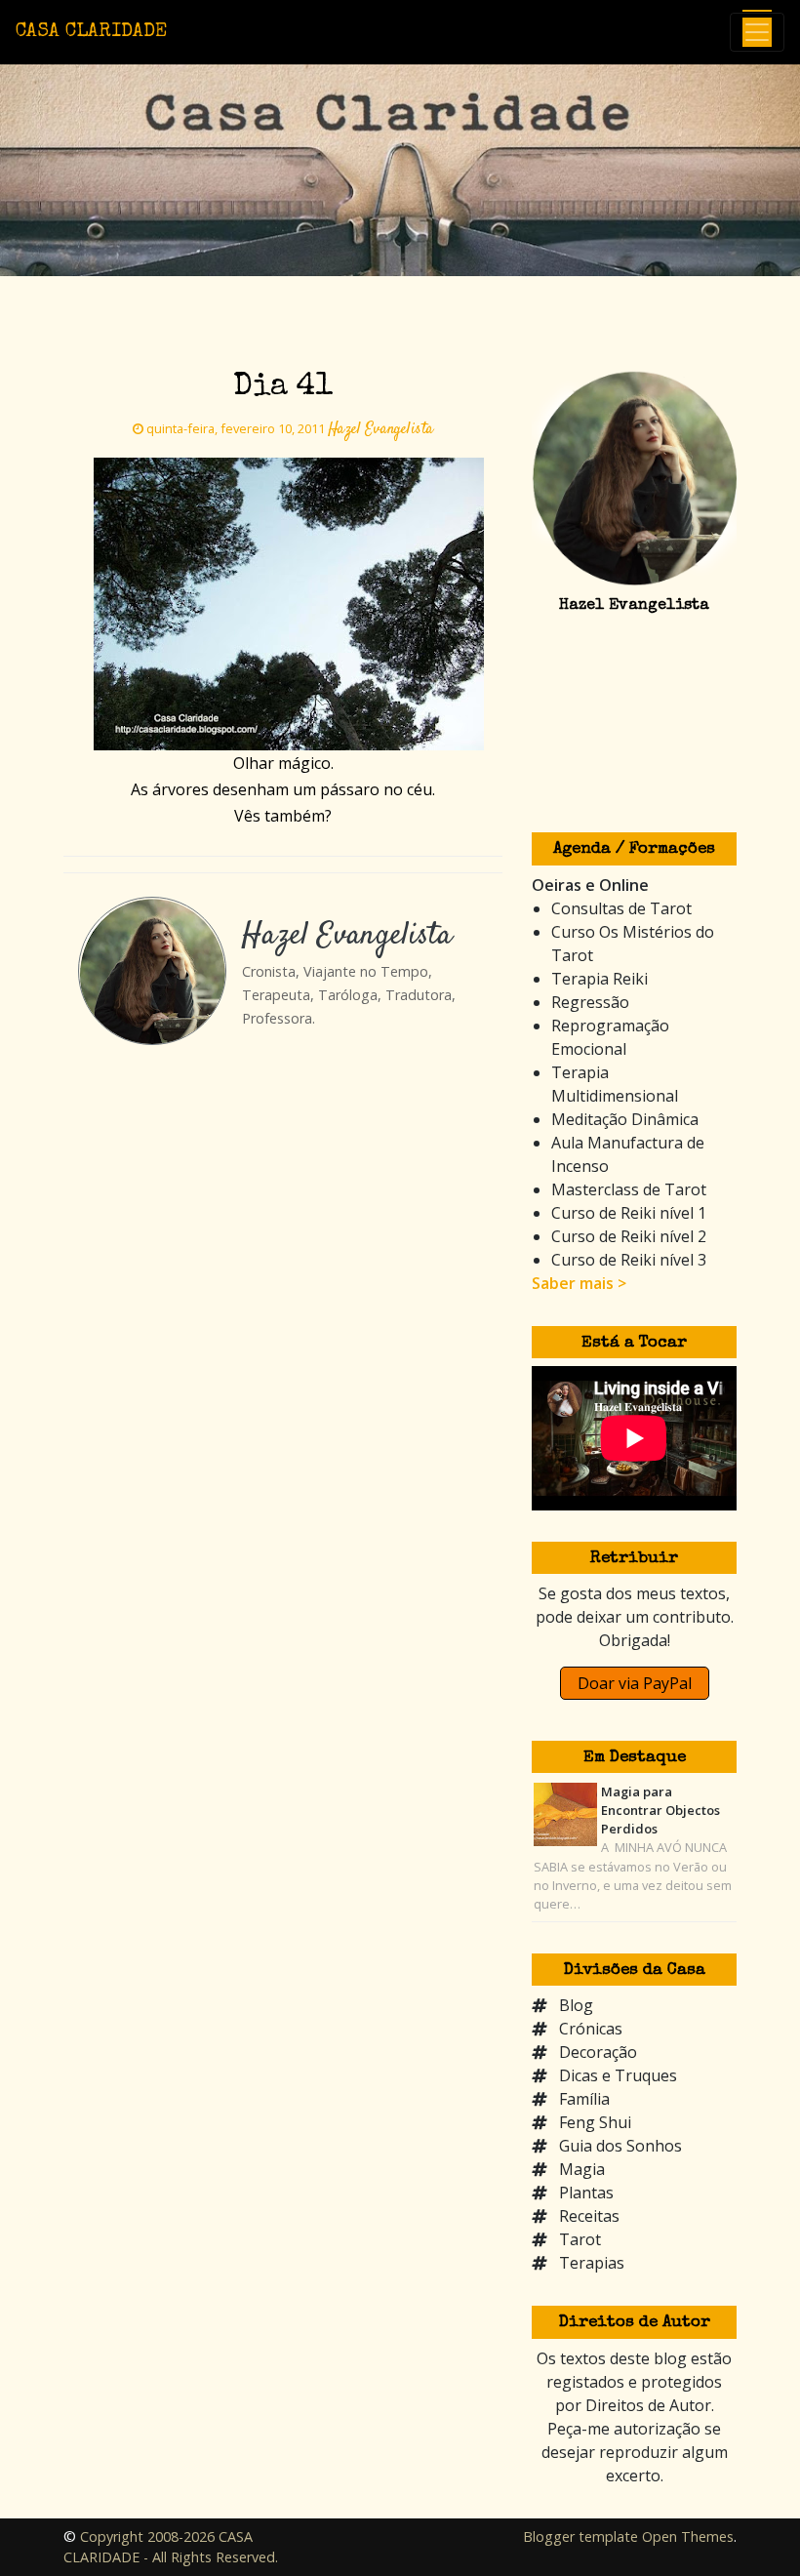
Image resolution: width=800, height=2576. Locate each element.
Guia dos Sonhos (620, 2146)
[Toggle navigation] (757, 32)
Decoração (598, 2052)
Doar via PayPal (635, 1683)
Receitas (589, 2216)
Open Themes (688, 2536)
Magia (582, 2169)
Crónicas (591, 2029)
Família (584, 2099)
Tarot (580, 2239)
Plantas (586, 2193)
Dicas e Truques (618, 2075)
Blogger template (580, 2536)
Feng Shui (595, 2122)
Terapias (592, 2263)
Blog (576, 2005)
